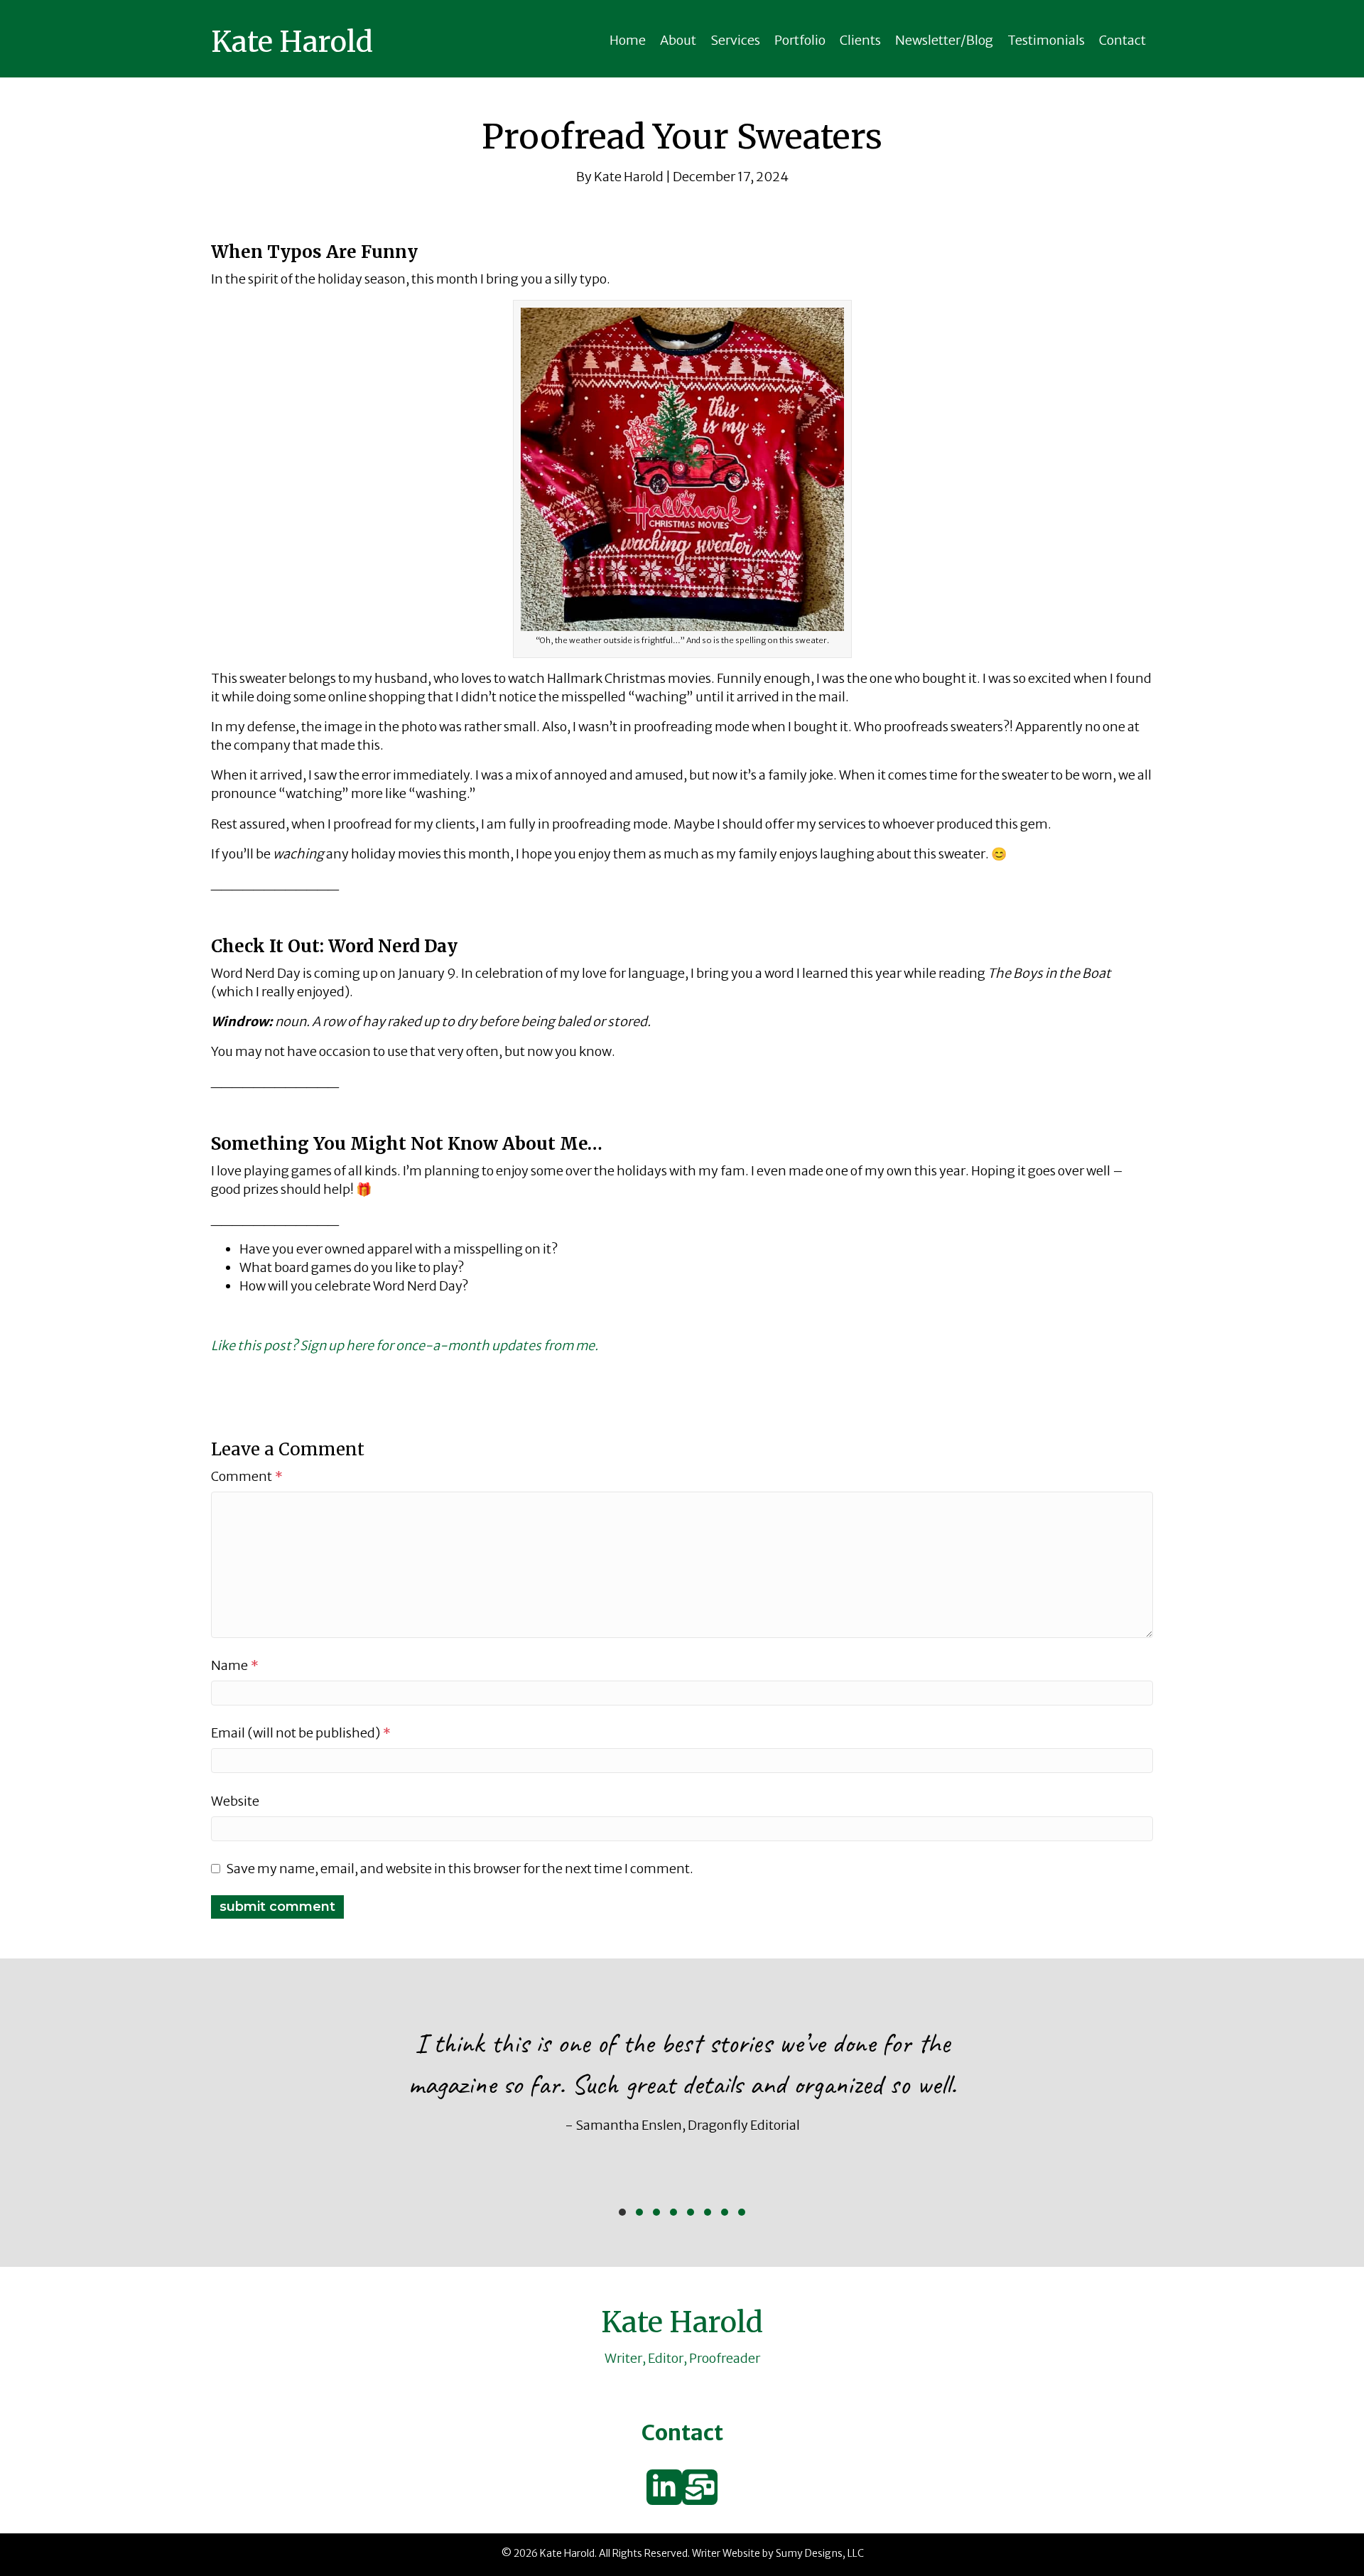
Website (235, 1801)
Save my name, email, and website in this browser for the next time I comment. (460, 1869)
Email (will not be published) (301, 1733)
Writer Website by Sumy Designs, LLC (778, 2553)
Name (235, 1665)
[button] (622, 2212)
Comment (247, 1476)
